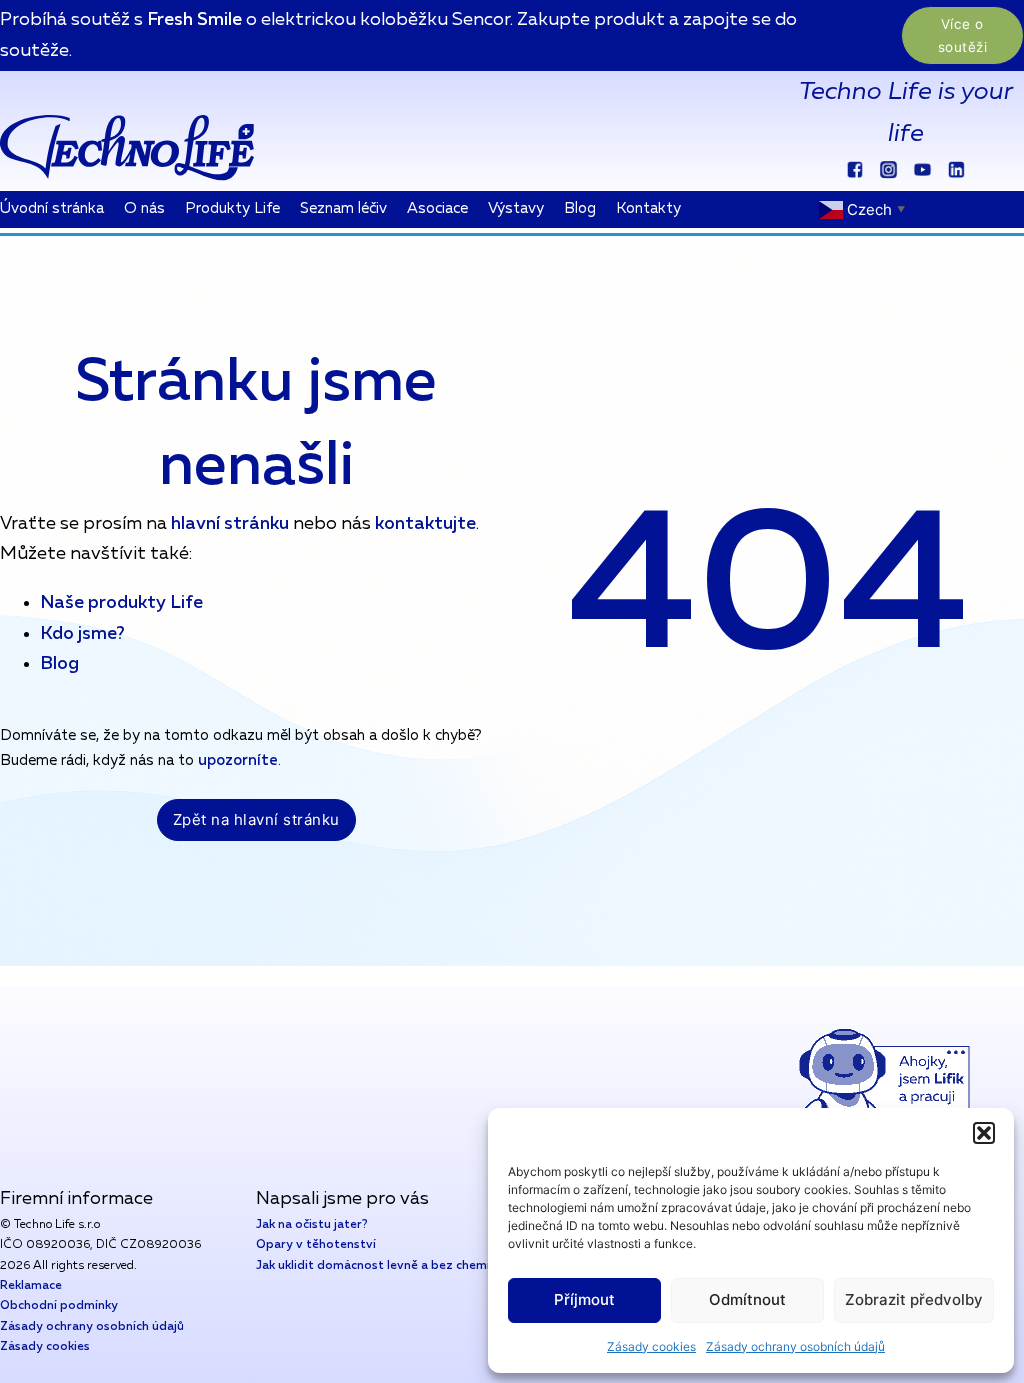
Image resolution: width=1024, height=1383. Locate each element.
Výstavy (516, 208)
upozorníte (238, 760)
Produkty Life (232, 208)
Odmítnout (747, 1299)
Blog (580, 208)
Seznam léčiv (343, 208)
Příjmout (584, 1299)
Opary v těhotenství (316, 1245)
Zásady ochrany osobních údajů (795, 1346)
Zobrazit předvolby (914, 1299)
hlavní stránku (228, 524)
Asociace (437, 208)
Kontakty (648, 208)
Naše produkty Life (121, 603)
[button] (984, 1133)
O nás (144, 208)
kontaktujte (425, 524)
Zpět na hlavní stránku (256, 819)
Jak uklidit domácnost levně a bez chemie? (379, 1266)
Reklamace (31, 1286)
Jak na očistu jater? (312, 1225)
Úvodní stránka (52, 208)
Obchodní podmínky (59, 1306)
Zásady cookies (651, 1346)
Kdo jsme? (82, 634)
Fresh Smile (194, 20)
